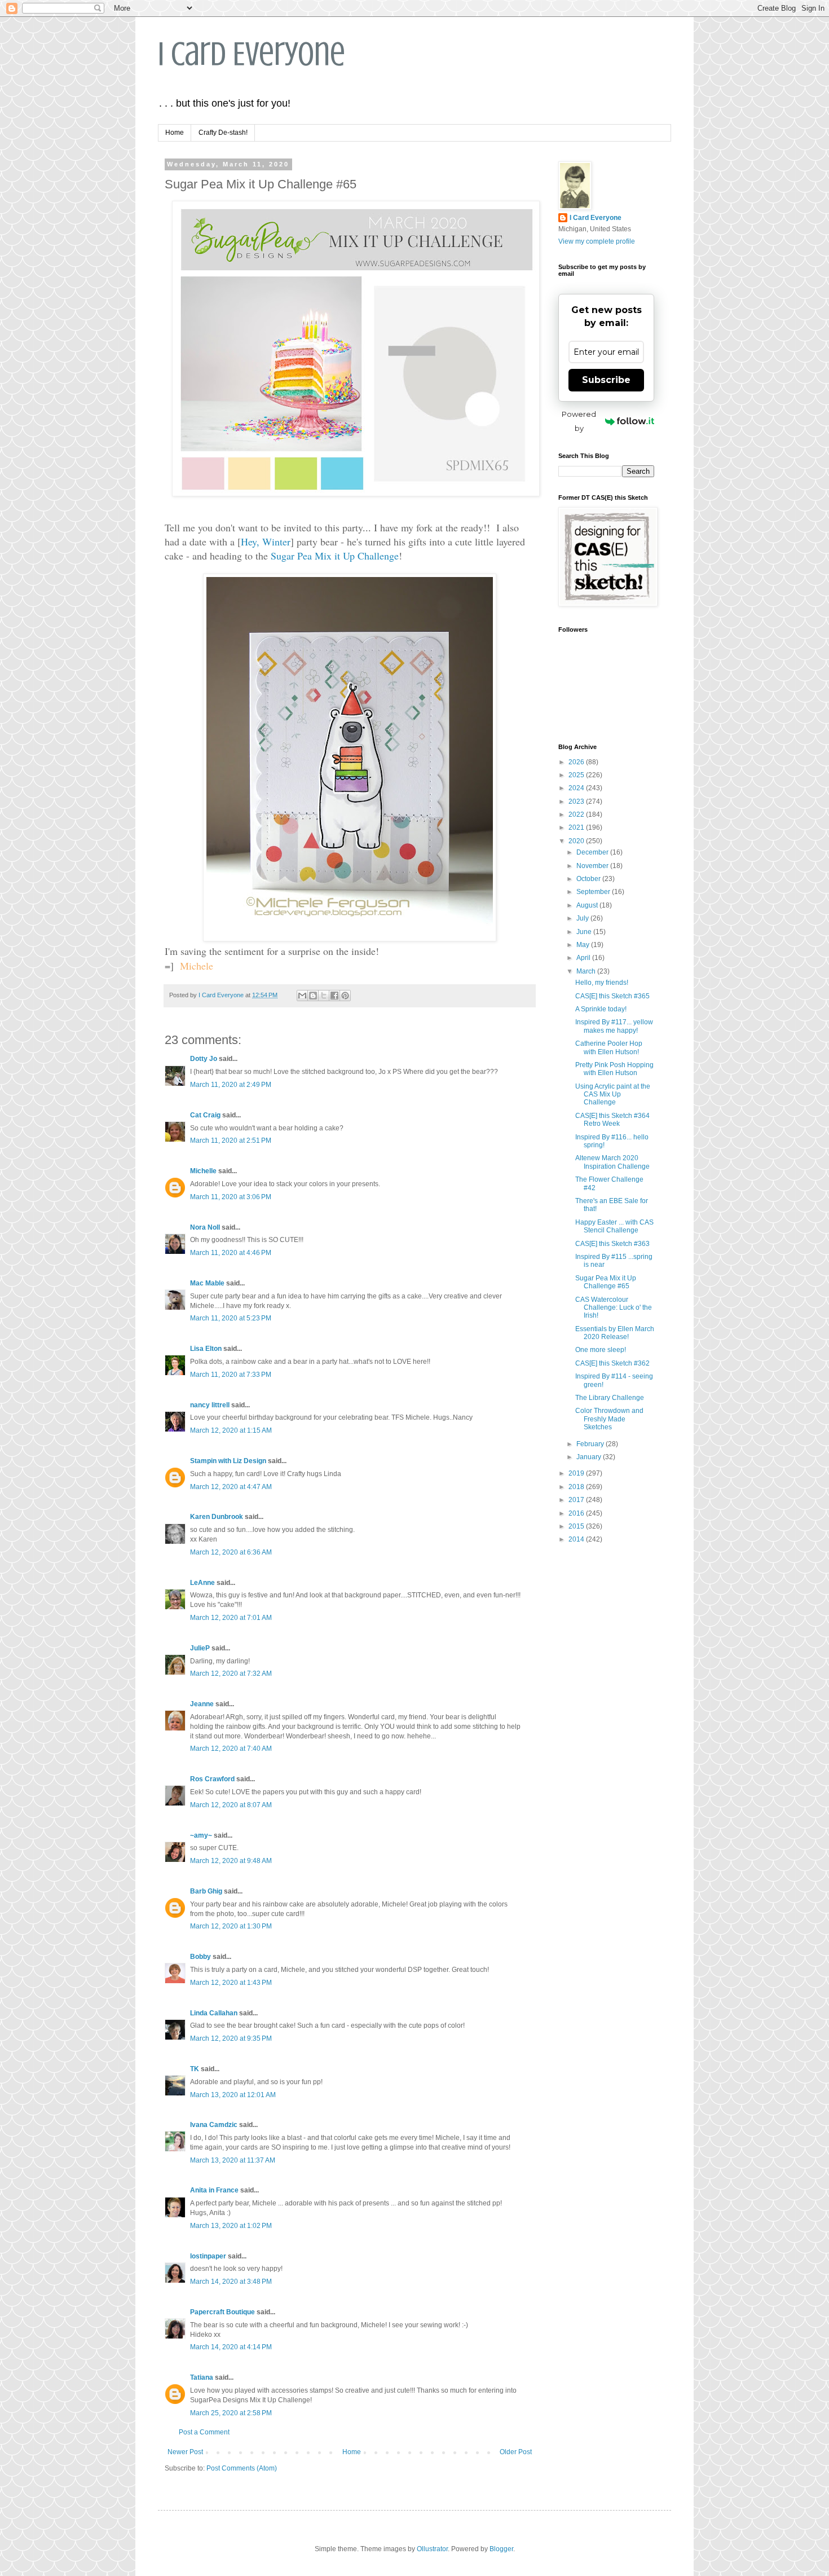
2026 (577, 762)
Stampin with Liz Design (228, 1461)
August (588, 905)
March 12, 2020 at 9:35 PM (231, 2038)
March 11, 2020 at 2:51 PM (231, 1141)
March (587, 971)
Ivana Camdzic (214, 2125)
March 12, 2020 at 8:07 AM (231, 1805)
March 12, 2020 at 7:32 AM (231, 1674)
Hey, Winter (266, 541)
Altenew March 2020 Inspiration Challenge (612, 1162)
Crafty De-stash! (223, 133)
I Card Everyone (252, 54)
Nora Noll (205, 1227)
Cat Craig (205, 1115)
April (584, 958)
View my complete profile (597, 241)
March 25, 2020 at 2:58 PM (231, 2413)
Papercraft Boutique (222, 2312)
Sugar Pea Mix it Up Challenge (335, 556)
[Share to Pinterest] (345, 996)
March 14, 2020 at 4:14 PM (231, 2347)
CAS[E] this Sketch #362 (612, 1363)
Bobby (200, 1957)
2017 (577, 1500)
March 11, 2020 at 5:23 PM (231, 1318)
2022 (577, 814)
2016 (577, 1513)
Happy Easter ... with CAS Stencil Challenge (614, 1226)
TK (195, 2069)
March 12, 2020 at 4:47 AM (231, 1487)
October (589, 879)
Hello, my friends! (602, 983)
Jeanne (202, 1704)
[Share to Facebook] (334, 996)
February (591, 1444)
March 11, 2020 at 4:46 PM (231, 1253)
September (594, 892)
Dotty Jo (204, 1059)
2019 (577, 1473)
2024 (577, 788)
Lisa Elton (206, 1349)
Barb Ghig (206, 1891)
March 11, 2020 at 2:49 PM (231, 1085)
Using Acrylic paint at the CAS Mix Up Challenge (613, 1095)
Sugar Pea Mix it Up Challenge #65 (606, 1282)
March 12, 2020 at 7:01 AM (231, 1618)
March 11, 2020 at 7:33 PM (231, 1375)
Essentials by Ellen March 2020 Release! (615, 1333)
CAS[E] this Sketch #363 (612, 1244)
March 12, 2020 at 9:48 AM (231, 1861)
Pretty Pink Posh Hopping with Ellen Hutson (614, 1069)
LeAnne (202, 1583)
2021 (577, 827)
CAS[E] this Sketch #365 (612, 996)
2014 (577, 1539)
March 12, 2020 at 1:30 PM (231, 1926)
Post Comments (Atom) (242, 2468)
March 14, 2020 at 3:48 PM (231, 2282)
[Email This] (302, 996)
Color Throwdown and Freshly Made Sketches (609, 1419)
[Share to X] (324, 996)
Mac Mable (207, 1283)
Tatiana (202, 2377)
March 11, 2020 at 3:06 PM (231, 1197)
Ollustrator (432, 2549)
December (593, 852)
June (585, 932)
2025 (577, 775)
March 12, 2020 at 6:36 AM (231, 1552)
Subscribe (606, 380)
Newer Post (185, 2452)
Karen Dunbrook (217, 1517)
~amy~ (201, 1835)
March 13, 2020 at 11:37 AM (233, 2160)
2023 (577, 802)
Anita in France (214, 2190)
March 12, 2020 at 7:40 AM (231, 1749)
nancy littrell (210, 1405)
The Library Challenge (610, 1398)
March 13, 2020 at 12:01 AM (233, 2095)
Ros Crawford (212, 1779)
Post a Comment (204, 2432)
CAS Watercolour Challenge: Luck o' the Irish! (614, 1308)
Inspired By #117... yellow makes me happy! (614, 1026)
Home (175, 133)
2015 (577, 1526)
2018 (577, 1487)
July (583, 918)
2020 (577, 841)
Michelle (203, 1171)
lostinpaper (208, 2256)
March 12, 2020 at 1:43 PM (231, 1983)
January (590, 1457)
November (593, 866)
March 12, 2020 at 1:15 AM (231, 1430)
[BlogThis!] (313, 996)
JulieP (200, 1648)
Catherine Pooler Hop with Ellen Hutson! (609, 1047)
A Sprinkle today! (601, 1009)
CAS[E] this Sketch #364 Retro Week (612, 1120)
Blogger (501, 2549)
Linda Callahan (214, 2013)
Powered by (579, 421)
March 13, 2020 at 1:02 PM (231, 2226)
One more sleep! (601, 1350)
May (584, 945)
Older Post (516, 2452)
